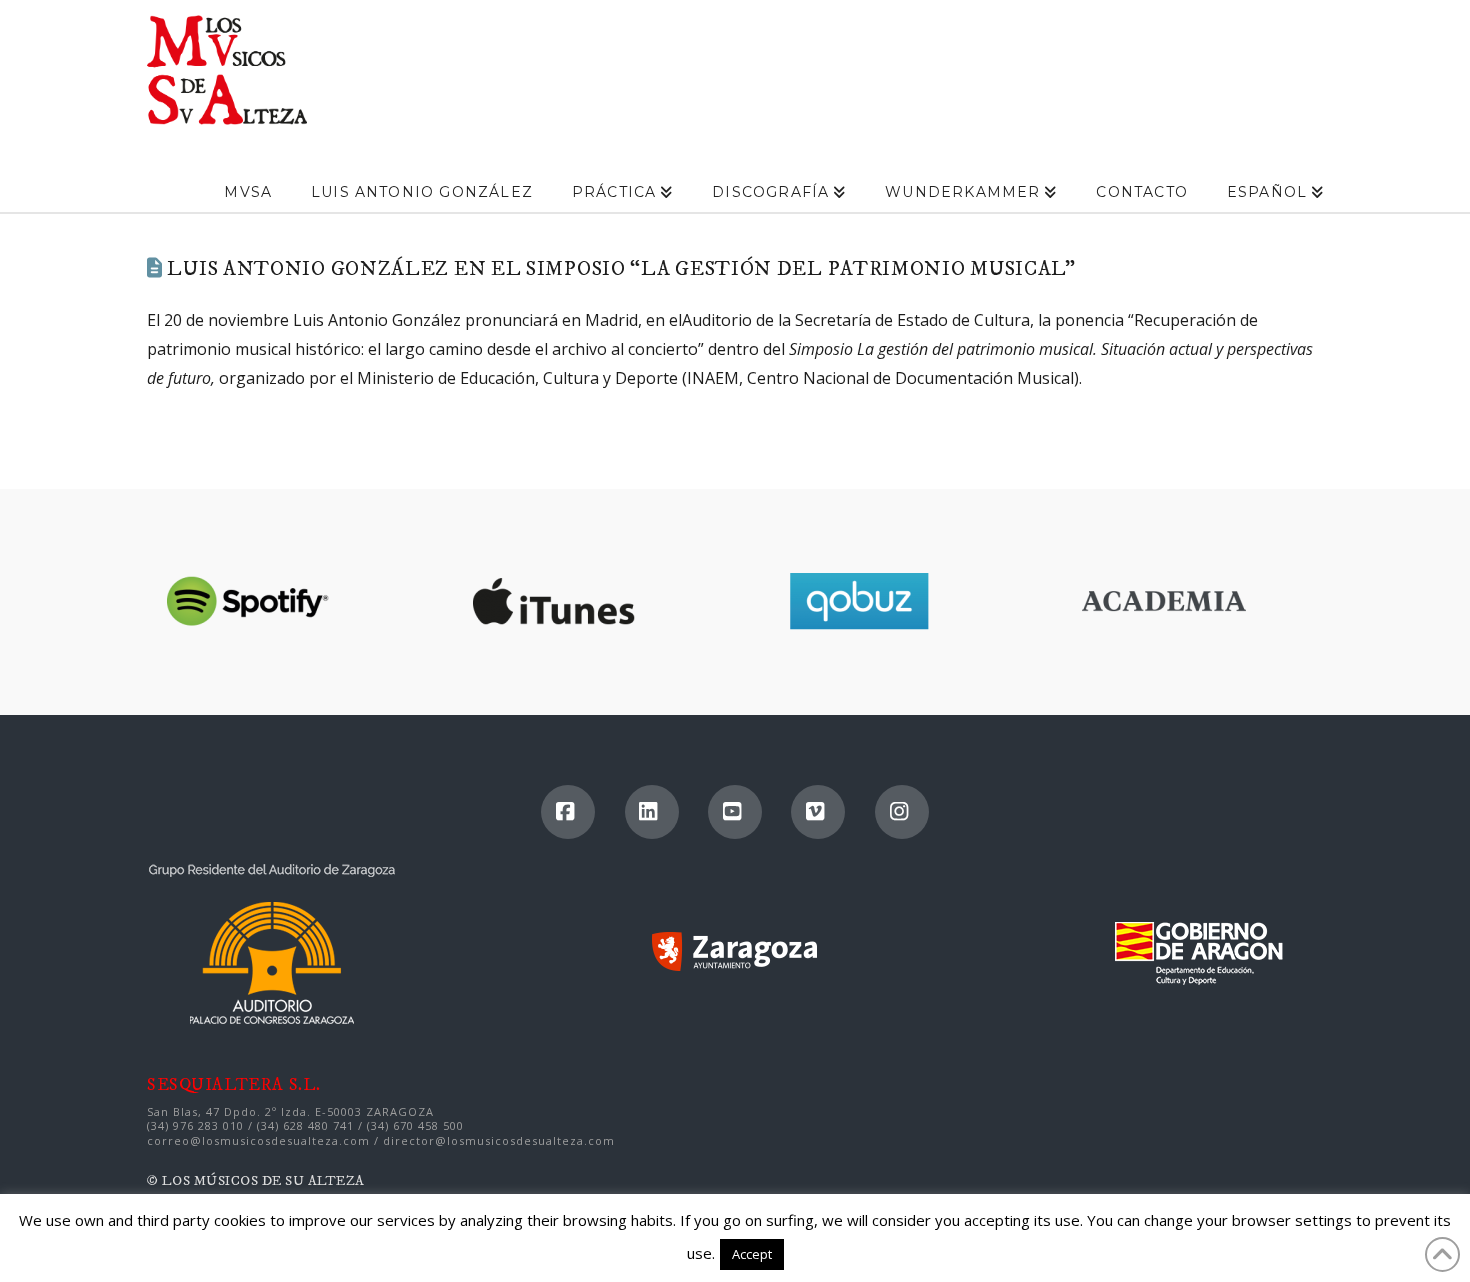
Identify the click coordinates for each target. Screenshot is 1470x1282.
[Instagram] (902, 812)
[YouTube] (735, 812)
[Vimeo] (818, 812)
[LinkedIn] (652, 812)
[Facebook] (568, 812)
